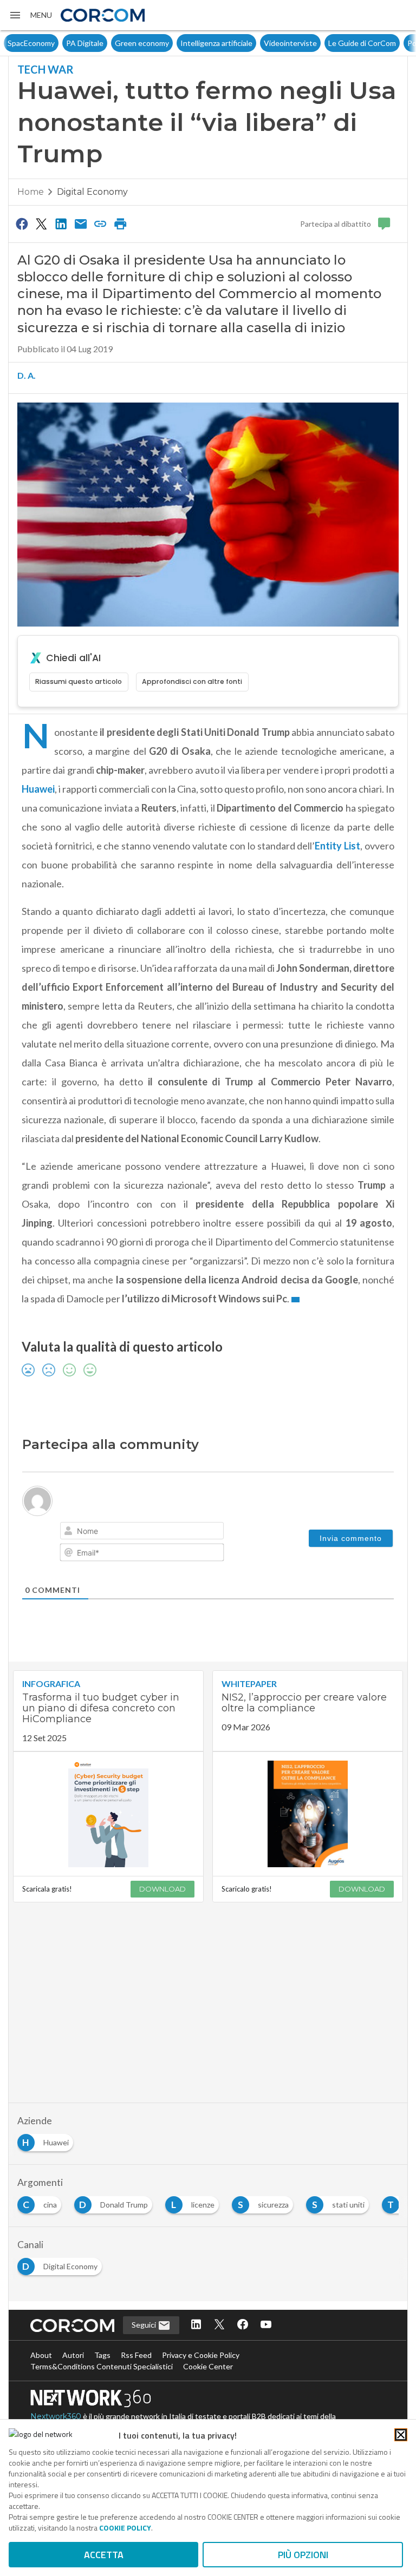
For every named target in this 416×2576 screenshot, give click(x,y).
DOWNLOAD (162, 1889)
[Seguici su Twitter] (219, 2325)
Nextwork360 (56, 2416)
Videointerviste (232, 43)
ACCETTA (104, 2555)
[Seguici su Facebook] (243, 2325)
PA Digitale (26, 43)
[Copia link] (101, 223)
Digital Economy (92, 192)
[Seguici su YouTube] (266, 2325)
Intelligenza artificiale (158, 43)
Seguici (145, 2325)
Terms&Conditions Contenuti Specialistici (102, 2366)
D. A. (27, 375)
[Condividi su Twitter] (41, 223)
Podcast (363, 43)
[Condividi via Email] (81, 223)
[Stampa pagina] (120, 223)
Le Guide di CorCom (304, 43)
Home (31, 192)
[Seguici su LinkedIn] (196, 2325)
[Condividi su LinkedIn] (61, 223)
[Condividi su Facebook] (22, 223)
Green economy (83, 43)
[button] (30, 15)
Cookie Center (208, 2366)
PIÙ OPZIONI (303, 2555)
